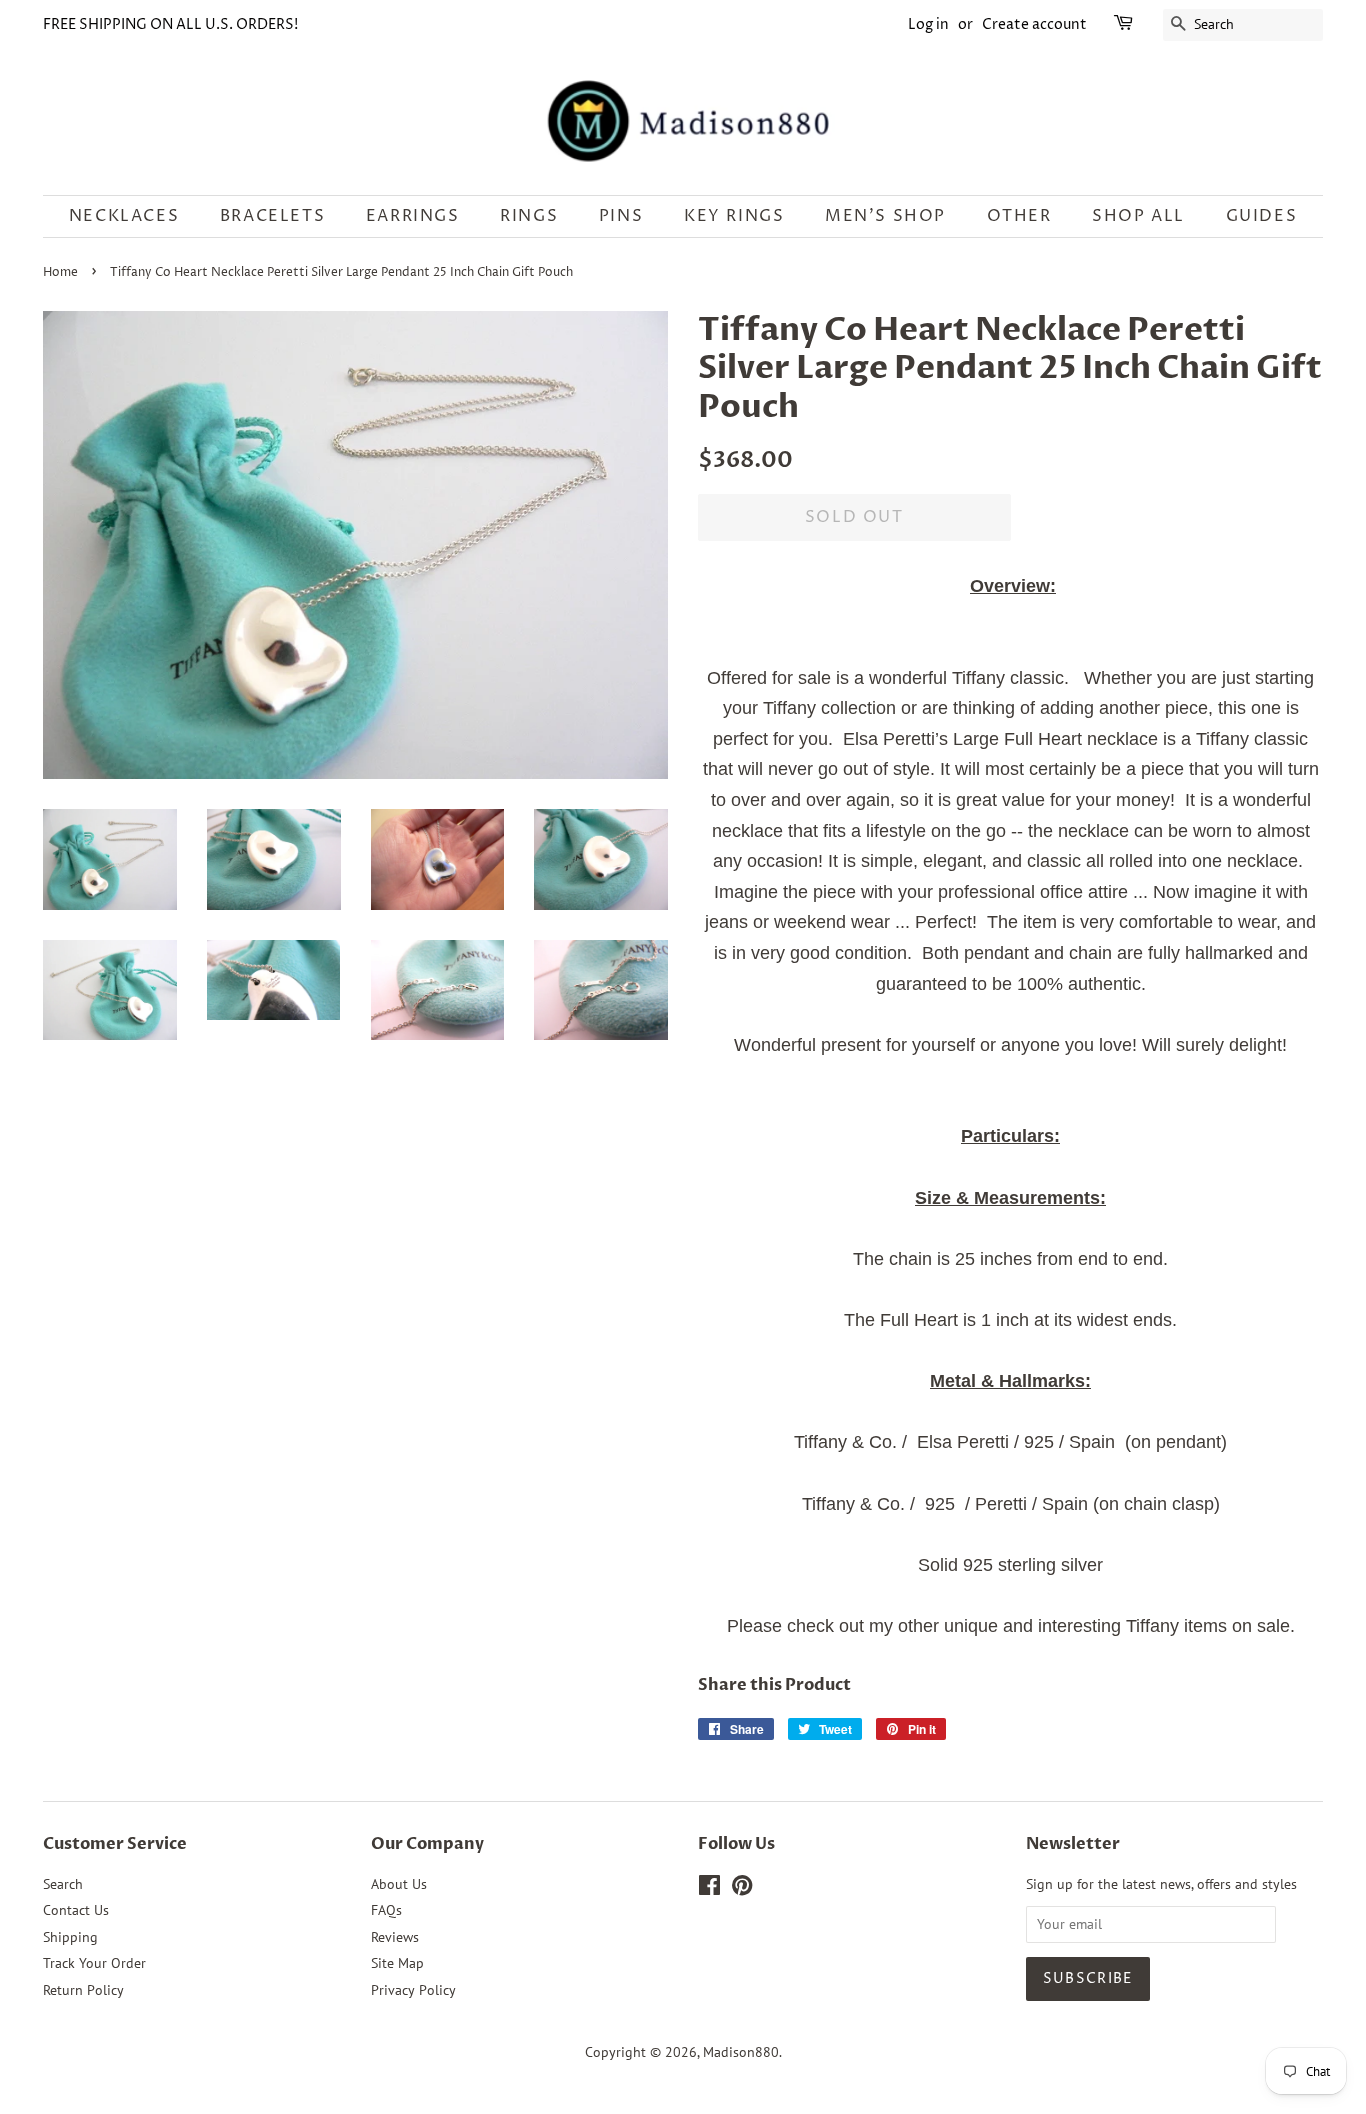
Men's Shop (885, 216)
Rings (529, 216)
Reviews (395, 1937)
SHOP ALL (1138, 216)
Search (63, 1884)
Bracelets (272, 216)
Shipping (70, 1937)
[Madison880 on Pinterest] (742, 1889)
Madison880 (741, 2052)
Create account (1034, 24)
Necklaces (124, 216)
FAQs (386, 1910)
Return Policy (83, 1990)
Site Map (397, 1963)
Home (60, 272)
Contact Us (76, 1910)
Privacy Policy (413, 1990)
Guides (1262, 216)
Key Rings (734, 216)
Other (1019, 216)
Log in (928, 24)
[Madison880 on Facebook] (709, 1889)
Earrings (413, 216)
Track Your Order (94, 1963)
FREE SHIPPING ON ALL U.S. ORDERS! (170, 24)
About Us (399, 1884)
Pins (621, 216)
